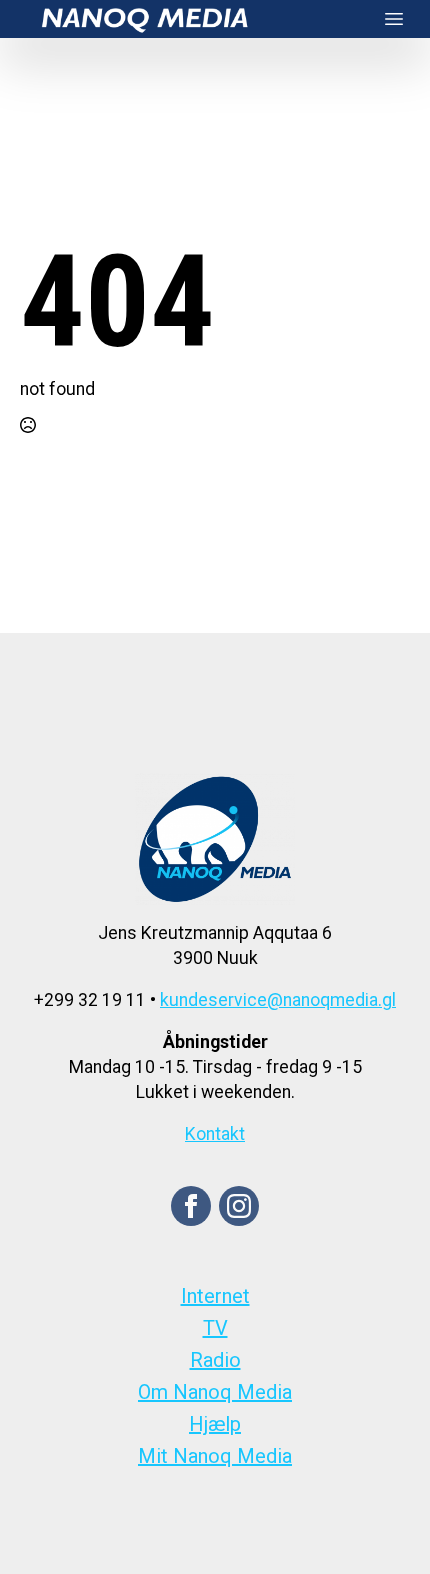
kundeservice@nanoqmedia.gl (278, 1000)
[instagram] (239, 1206)
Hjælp (215, 1424)
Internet (215, 1296)
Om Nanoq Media (215, 1392)
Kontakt (215, 1134)
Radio (215, 1360)
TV (215, 1328)
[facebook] (191, 1206)
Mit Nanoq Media (215, 1456)
